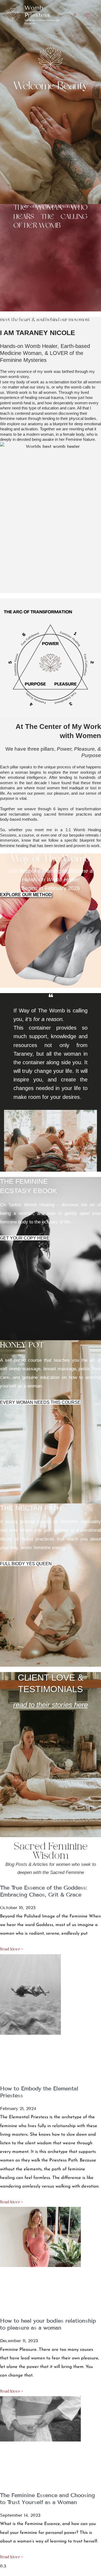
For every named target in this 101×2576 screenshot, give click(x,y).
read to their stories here (50, 1705)
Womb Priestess (37, 11)
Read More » (11, 1950)
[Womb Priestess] (13, 15)
